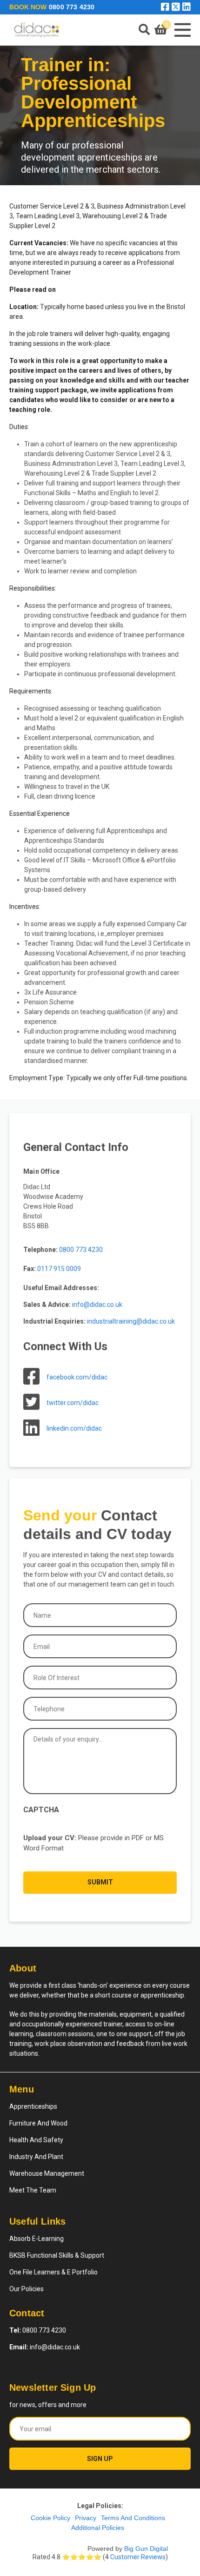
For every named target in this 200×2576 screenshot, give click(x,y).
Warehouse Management (47, 2173)
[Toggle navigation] (181, 30)
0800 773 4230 (72, 7)
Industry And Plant (36, 2157)
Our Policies (27, 2289)
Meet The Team (33, 2190)
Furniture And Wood (38, 2123)
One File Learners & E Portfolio (53, 2272)
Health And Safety (36, 2140)
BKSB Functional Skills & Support (57, 2255)
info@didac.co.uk (45, 2347)
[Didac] (37, 30)
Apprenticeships (33, 2106)
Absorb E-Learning (37, 2239)
